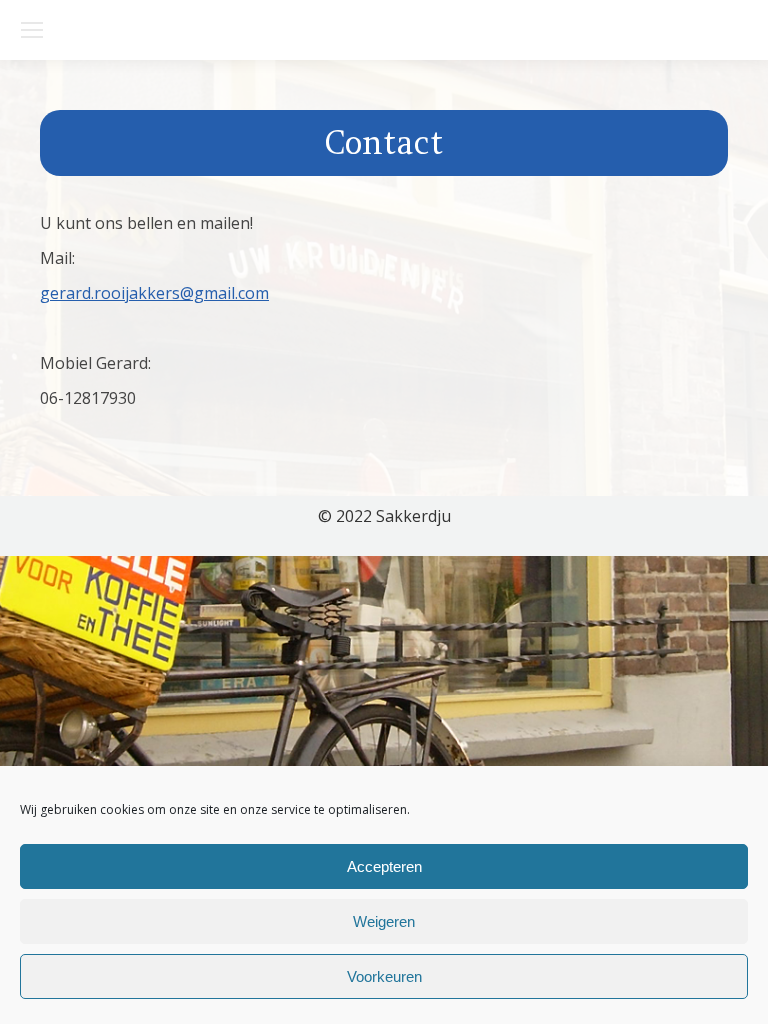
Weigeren (384, 921)
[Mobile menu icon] (32, 30)
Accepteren (384, 866)
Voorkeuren (384, 976)
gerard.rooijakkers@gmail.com (154, 293)
